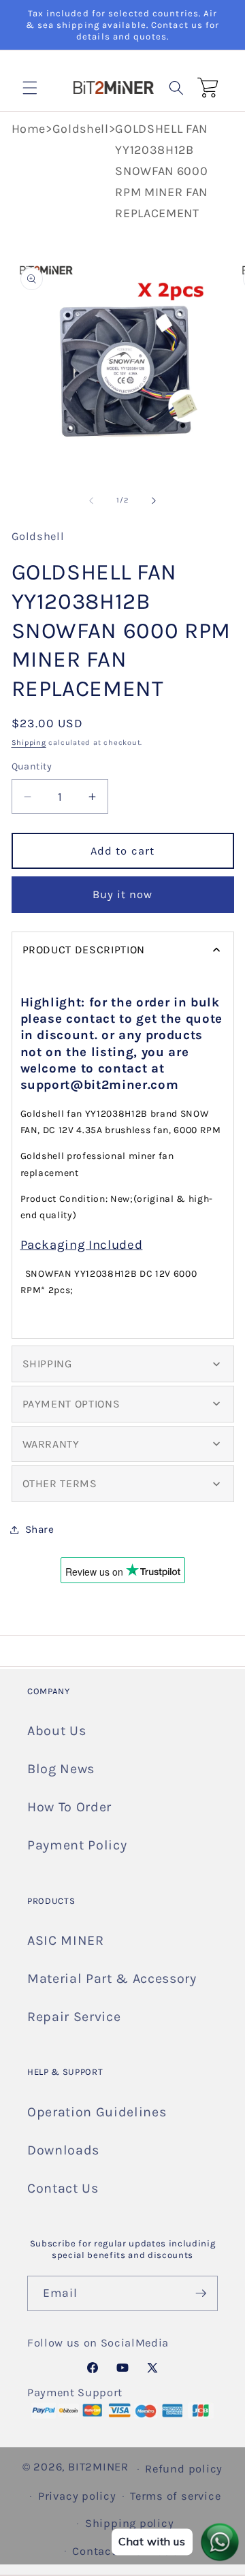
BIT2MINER (98, 2467)
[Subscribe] (201, 2293)
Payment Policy (77, 1845)
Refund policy (184, 2469)
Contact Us (63, 2188)
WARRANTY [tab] (51, 1444)
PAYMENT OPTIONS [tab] (71, 1404)
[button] (30, 87)
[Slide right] (154, 500)
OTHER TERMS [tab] (60, 1483)
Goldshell (81, 129)
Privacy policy (77, 2496)
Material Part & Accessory (112, 1978)
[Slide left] (91, 500)
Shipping (29, 743)
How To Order (69, 1807)
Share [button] (40, 1529)
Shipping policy (130, 2523)
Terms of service (175, 2496)
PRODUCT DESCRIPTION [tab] (84, 950)
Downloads (63, 2150)
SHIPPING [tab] (47, 1364)
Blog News (61, 1769)
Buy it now (123, 894)
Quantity (32, 766)
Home (29, 129)
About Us (56, 1731)
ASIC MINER (66, 1940)
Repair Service (74, 2017)
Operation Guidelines (97, 2112)
